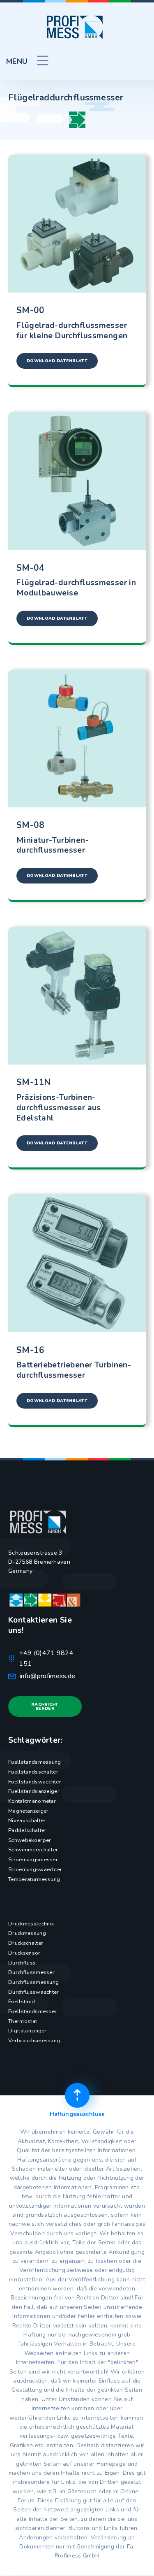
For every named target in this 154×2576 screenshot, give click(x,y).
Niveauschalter (27, 1820)
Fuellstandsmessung (35, 1762)
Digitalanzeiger (28, 2031)
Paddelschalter (27, 1830)
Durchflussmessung (33, 1982)
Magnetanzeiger (28, 1811)
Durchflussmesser (31, 1972)
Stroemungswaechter (35, 1869)
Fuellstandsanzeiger (34, 1791)
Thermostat (23, 2021)
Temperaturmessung (34, 1879)
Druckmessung (27, 1933)
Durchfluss (22, 1963)
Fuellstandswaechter (35, 1782)
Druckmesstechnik (31, 1924)
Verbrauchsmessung (34, 2041)
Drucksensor (24, 1953)
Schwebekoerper (30, 1840)
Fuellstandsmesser (32, 2011)
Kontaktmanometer (32, 1801)
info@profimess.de (47, 1676)
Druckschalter (26, 1943)
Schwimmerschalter (33, 1850)
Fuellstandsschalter (33, 1772)
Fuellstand (22, 2002)
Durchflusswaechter (34, 1992)
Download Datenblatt (57, 361)
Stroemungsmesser (33, 1860)
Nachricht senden (45, 1706)
